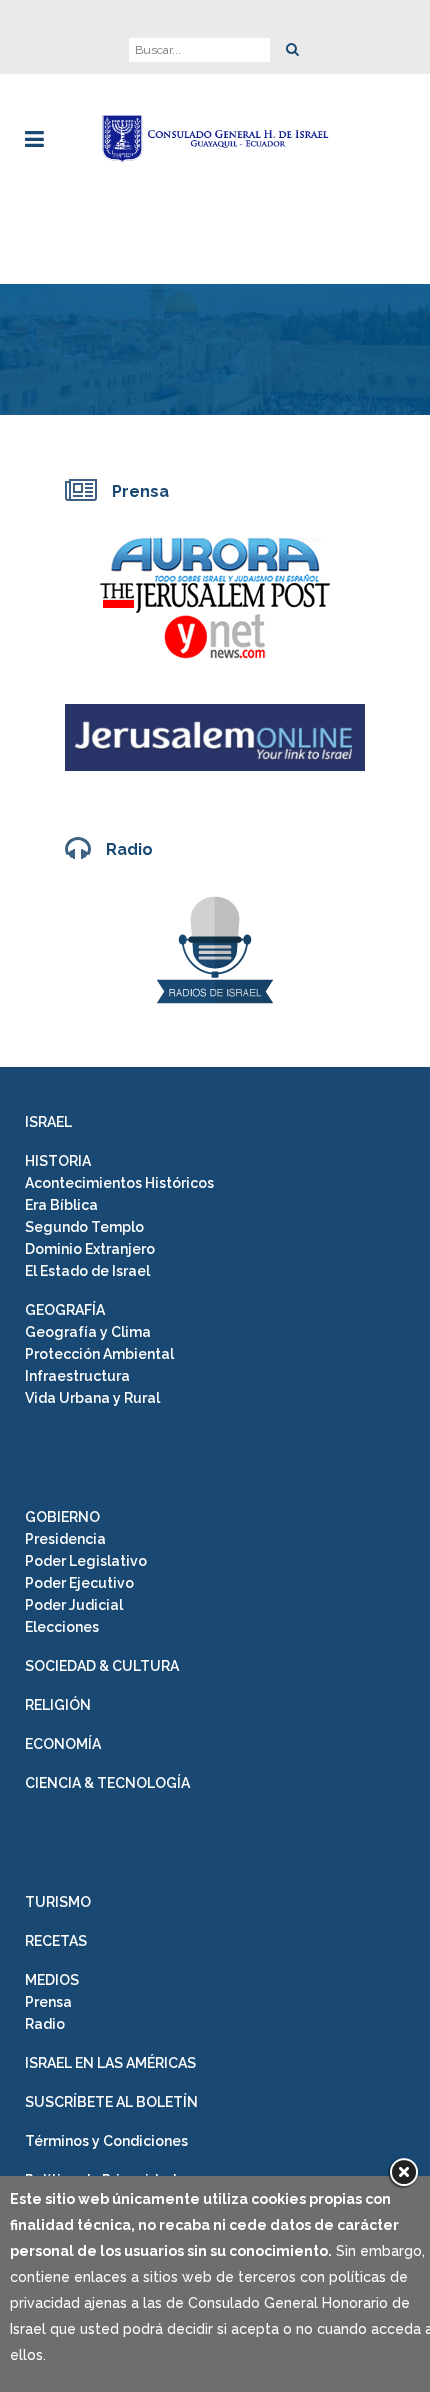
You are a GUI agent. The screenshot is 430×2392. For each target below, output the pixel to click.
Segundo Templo (84, 1227)
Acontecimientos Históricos (119, 1183)
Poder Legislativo (86, 1561)
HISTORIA (58, 1161)
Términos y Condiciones (106, 2141)
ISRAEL (48, 1122)
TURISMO (58, 1902)
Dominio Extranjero (90, 1249)
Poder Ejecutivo (79, 1583)
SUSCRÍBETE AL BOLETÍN (111, 2102)
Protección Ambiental (99, 1354)
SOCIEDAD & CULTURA (102, 1666)
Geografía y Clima (88, 1332)
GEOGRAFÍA (65, 1310)
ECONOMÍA (63, 1744)
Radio (45, 2024)
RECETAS (56, 1941)
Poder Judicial (74, 1605)
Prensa (48, 2002)
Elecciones (62, 1627)
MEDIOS (52, 1980)
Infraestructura (77, 1376)
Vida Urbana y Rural (92, 1398)
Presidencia (65, 1539)
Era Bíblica (61, 1205)
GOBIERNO (62, 1517)
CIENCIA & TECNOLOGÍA (107, 1783)
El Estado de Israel (87, 1271)
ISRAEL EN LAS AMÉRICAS (110, 2063)
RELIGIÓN (58, 1705)
